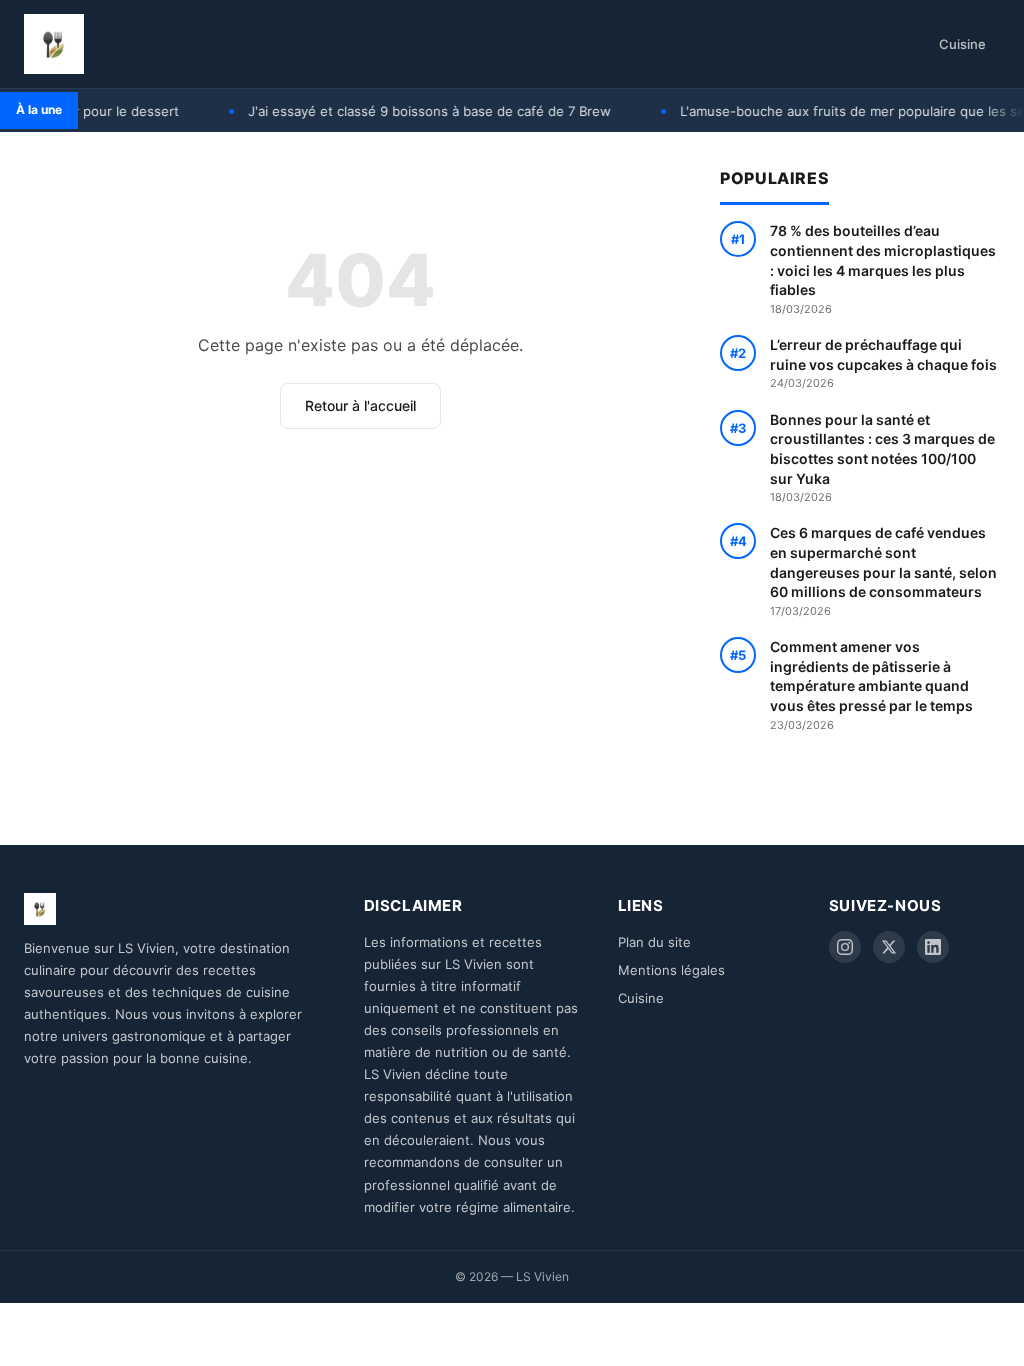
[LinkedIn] (933, 947)
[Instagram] (845, 947)
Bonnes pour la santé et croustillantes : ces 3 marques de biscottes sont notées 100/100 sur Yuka (882, 457)
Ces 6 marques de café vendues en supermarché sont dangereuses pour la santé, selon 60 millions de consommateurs (883, 570)
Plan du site (654, 942)
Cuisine (962, 44)
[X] (889, 947)
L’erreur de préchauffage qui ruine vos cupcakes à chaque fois (883, 363)
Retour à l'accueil (360, 405)
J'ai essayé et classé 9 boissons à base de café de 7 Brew (411, 111)
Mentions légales (671, 970)
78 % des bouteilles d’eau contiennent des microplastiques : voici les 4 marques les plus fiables (883, 268)
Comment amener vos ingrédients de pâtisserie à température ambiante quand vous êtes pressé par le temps (871, 684)
